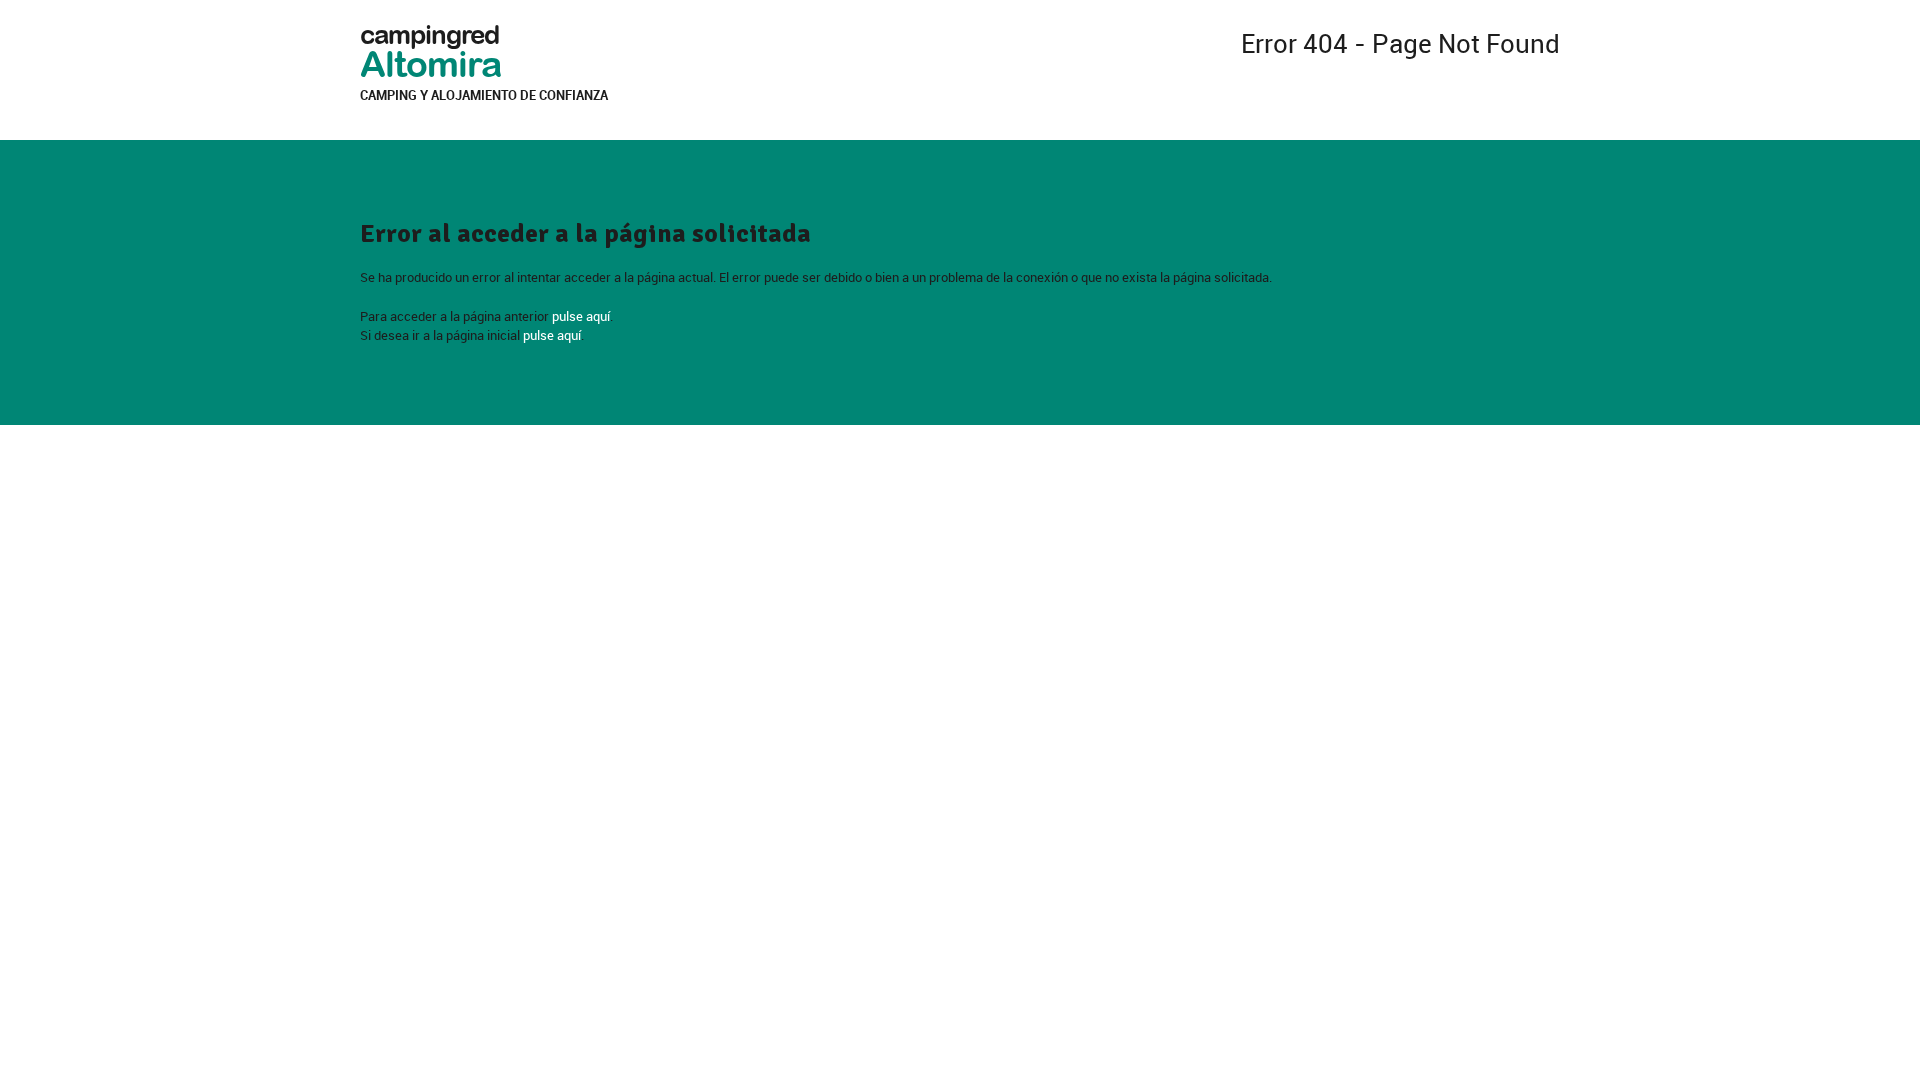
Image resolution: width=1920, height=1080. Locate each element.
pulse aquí (581, 316)
